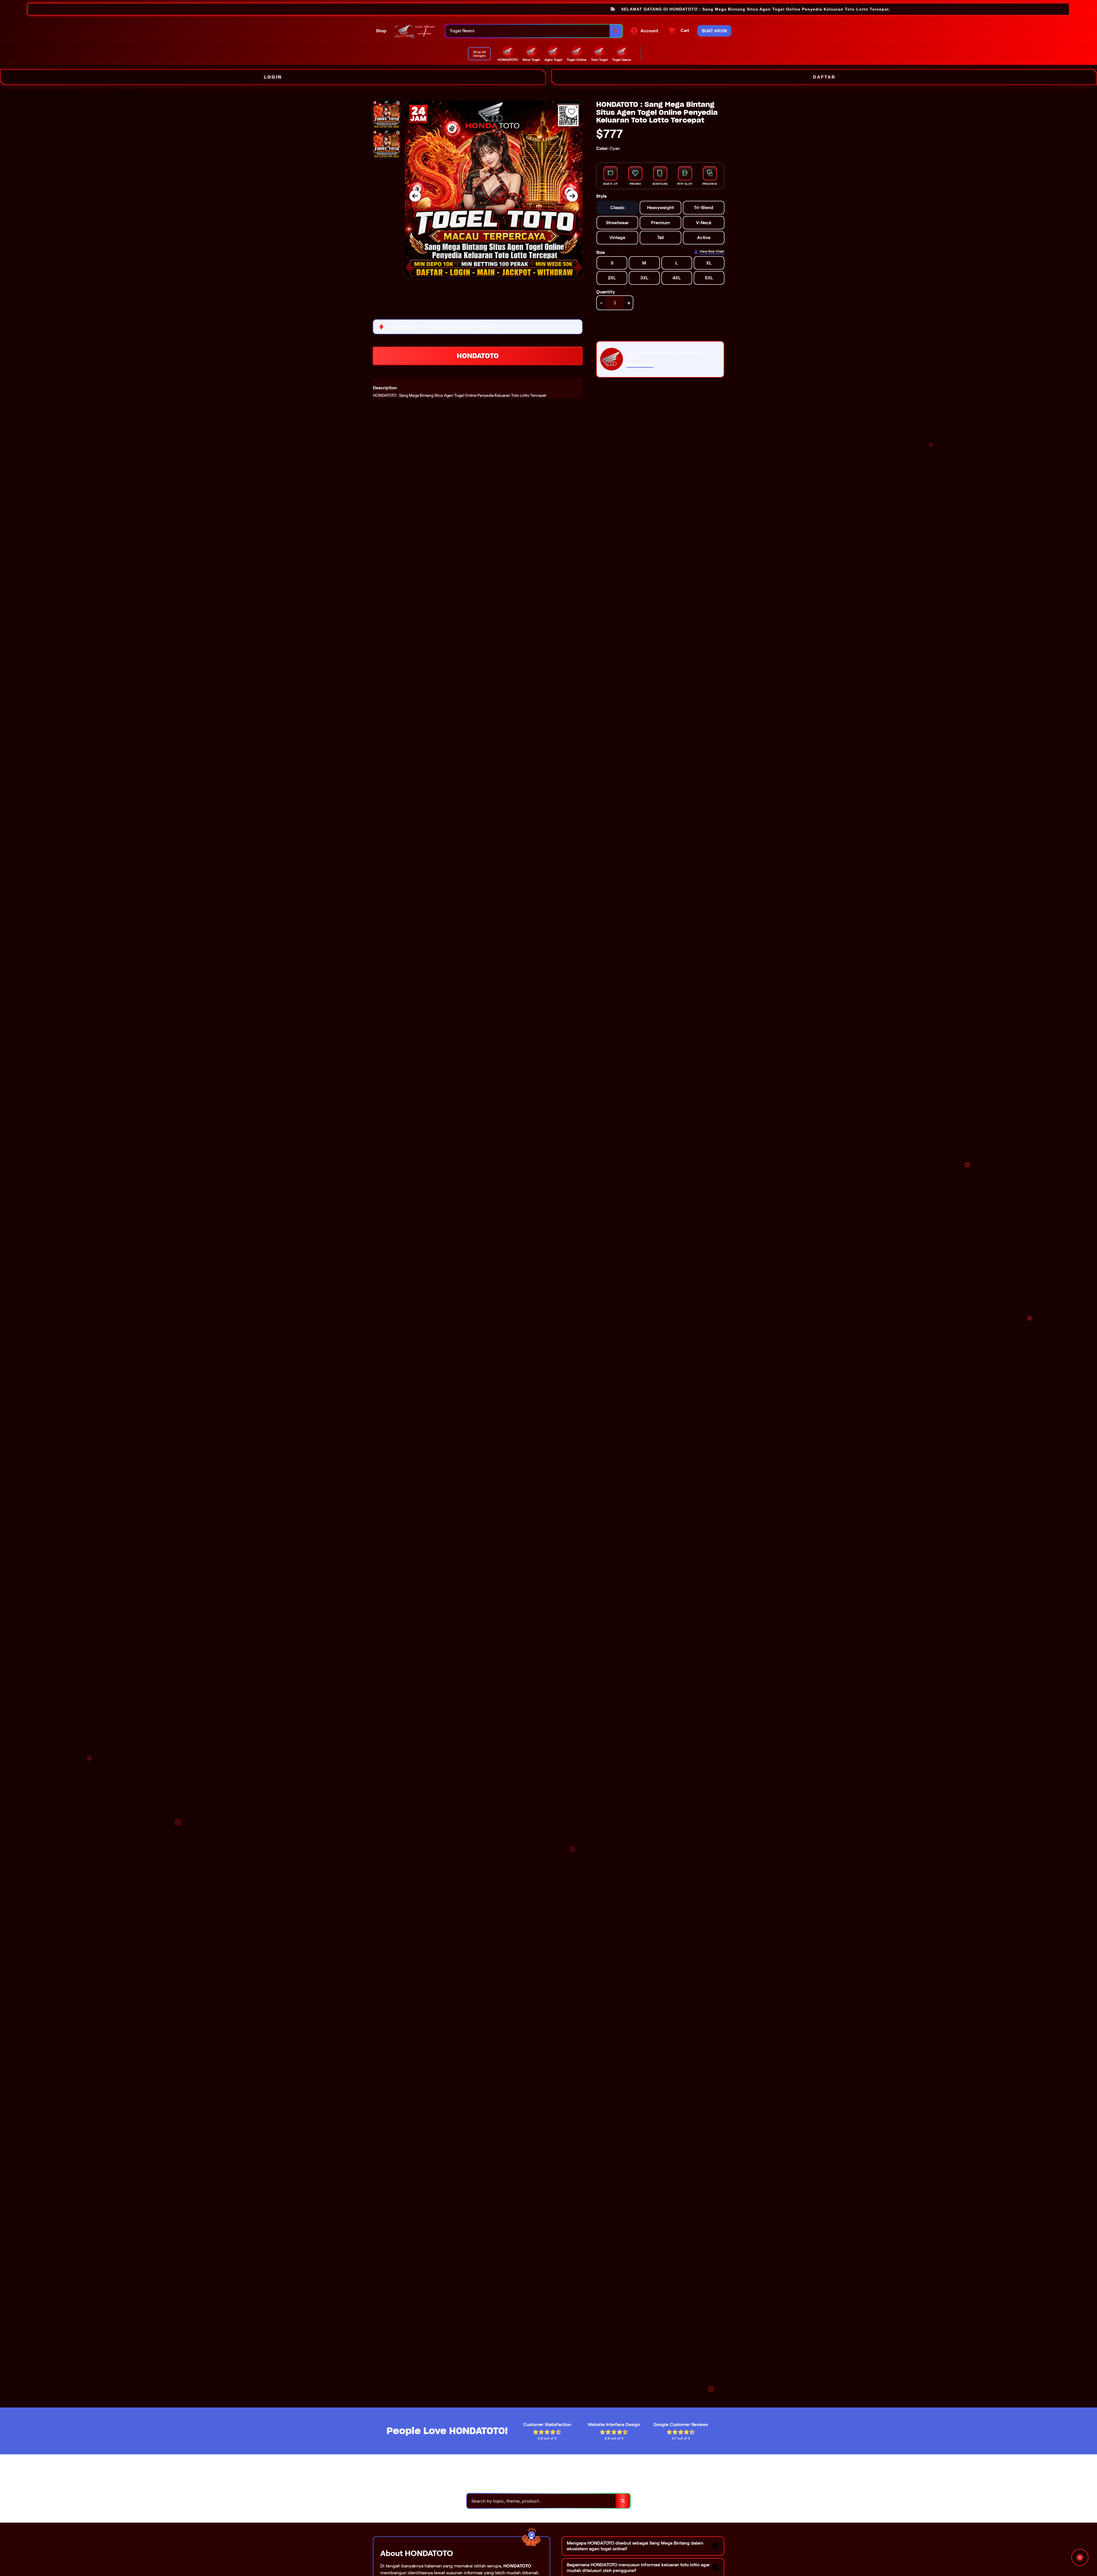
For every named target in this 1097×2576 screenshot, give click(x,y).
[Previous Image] (415, 196)
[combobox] (528, 31)
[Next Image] (572, 196)
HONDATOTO (478, 356)
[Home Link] (416, 31)
